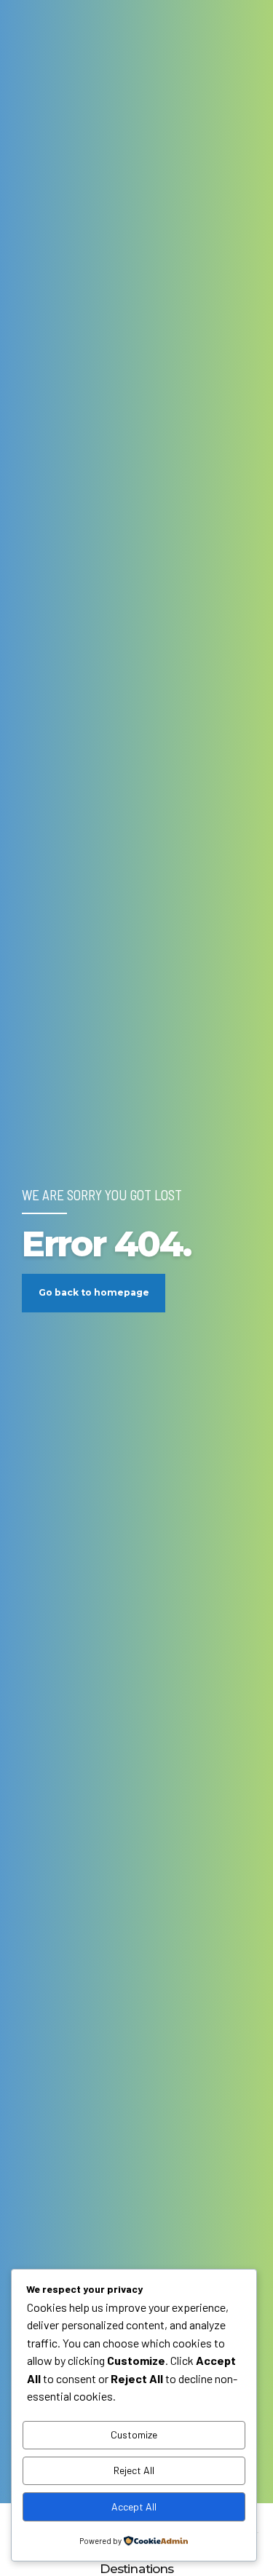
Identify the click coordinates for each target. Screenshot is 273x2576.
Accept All (134, 2506)
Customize (134, 2434)
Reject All (134, 2470)
